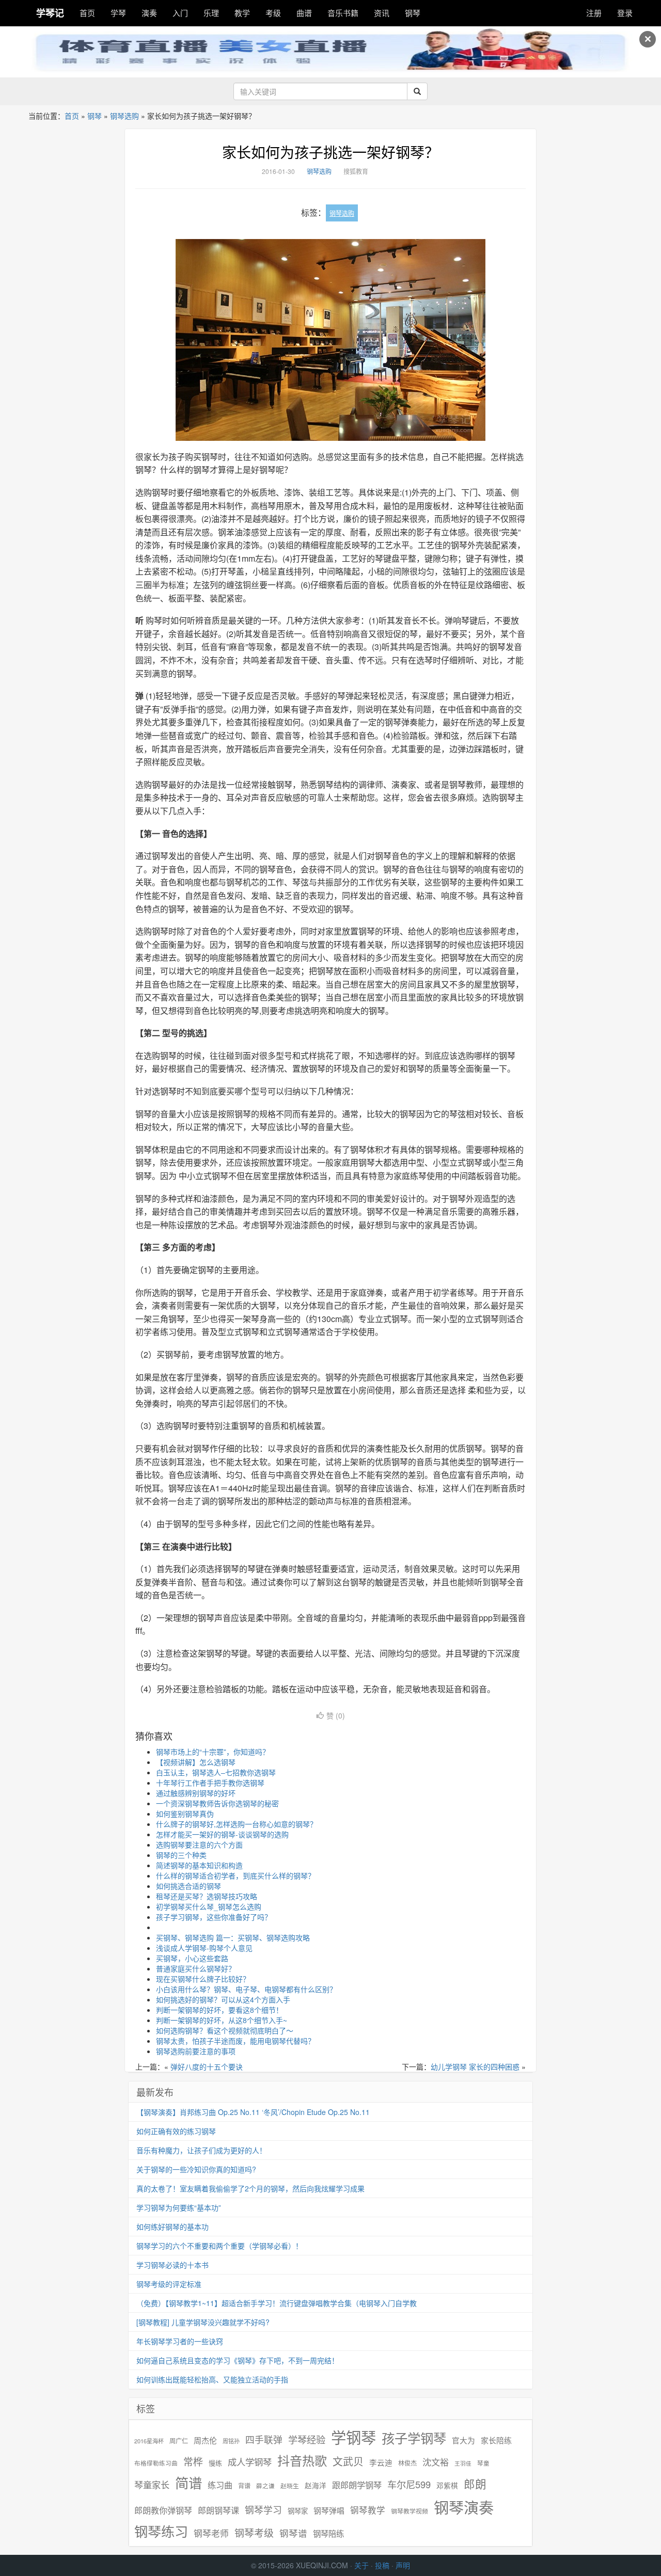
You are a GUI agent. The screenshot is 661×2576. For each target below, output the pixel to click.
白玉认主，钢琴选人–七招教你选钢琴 (216, 1772)
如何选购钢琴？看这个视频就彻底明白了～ (225, 2030)
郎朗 (475, 2484)
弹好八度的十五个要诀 (207, 2066)
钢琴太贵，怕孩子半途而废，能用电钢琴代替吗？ (235, 2041)
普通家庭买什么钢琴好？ (196, 1968)
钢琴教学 (368, 2510)
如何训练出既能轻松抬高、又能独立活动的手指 (212, 2379)
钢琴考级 (254, 2532)
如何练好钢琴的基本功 (172, 2227)
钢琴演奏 (464, 2507)
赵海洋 (316, 2485)
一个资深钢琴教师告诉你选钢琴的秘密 (217, 1803)
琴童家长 (152, 2485)
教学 (242, 13)
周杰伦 (205, 2440)
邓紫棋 (447, 2485)
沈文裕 (436, 2462)
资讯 (382, 13)
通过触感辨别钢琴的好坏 (196, 1793)
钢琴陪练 (328, 2533)
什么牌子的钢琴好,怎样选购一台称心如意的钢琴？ (237, 1824)
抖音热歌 (302, 2460)
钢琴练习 (161, 2531)
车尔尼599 (409, 2484)
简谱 (188, 2483)
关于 (361, 2565)
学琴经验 (307, 2439)
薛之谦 (265, 2486)
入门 (180, 13)
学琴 (118, 13)
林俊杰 (407, 2463)
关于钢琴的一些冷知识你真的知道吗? (196, 2169)
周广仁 (179, 2440)
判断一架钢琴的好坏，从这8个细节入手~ (222, 2020)
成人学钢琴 (250, 2462)
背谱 (244, 2485)
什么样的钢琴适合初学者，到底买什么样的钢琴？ (235, 1875)
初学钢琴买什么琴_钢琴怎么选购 (209, 1906)
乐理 (211, 13)
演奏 (149, 13)
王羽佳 (463, 2463)
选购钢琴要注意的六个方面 (199, 1844)
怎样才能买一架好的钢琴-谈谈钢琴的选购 (222, 1834)
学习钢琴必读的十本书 (172, 2265)
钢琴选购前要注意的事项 (196, 2051)
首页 (87, 13)
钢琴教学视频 (410, 2511)
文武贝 (348, 2461)
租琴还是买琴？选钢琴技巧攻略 (207, 1896)
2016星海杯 (149, 2441)
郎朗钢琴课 (218, 2510)
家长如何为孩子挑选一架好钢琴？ (330, 152)
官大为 (463, 2440)
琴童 (483, 2463)
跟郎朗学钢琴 (357, 2485)
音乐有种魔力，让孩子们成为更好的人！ (201, 2150)
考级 (273, 13)
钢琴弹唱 (329, 2510)
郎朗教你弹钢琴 (163, 2510)
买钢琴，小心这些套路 (192, 1958)
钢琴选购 (124, 116)
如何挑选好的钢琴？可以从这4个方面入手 (223, 1999)
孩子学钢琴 (414, 2438)
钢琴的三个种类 (181, 1855)
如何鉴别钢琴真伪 (185, 1814)
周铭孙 (231, 2441)
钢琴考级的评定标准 (169, 2284)
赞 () (336, 1715)
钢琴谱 (293, 2533)
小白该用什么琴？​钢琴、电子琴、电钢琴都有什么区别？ (246, 1989)
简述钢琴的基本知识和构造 (199, 1865)
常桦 (193, 2461)
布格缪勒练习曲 (156, 2463)
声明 (403, 2565)
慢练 (215, 2463)
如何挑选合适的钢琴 (188, 1886)
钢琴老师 (211, 2533)
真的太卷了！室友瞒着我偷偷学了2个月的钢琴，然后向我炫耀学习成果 (250, 2188)
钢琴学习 (263, 2510)
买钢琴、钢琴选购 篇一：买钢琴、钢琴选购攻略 (233, 1937)
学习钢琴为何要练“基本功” (179, 2207)
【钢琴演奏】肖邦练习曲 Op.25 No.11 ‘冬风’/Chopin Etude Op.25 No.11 (253, 2112)
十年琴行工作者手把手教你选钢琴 (210, 1783)
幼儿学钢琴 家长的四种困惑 (475, 2066)
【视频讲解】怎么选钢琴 (196, 1762)
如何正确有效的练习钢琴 (176, 2131)
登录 (625, 13)
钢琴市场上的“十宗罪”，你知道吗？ (213, 1752)
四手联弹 (264, 2439)
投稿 (382, 2565)
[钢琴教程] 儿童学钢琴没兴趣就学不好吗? (203, 2322)
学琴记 (50, 13)
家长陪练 (496, 2440)
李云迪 (381, 2462)
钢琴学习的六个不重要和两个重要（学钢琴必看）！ (219, 2246)
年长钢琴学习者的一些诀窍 (180, 2341)
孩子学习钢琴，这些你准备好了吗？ (214, 1917)
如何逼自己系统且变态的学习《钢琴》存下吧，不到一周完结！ (238, 2360)
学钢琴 (353, 2437)
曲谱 (304, 13)
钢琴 (413, 13)
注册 (594, 13)
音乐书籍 (343, 13)
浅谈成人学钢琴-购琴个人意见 (204, 1948)
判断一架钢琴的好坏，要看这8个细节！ (219, 2010)
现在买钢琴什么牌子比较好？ (203, 1979)
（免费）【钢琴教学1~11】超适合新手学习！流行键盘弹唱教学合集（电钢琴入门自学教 (277, 2303)
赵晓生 (290, 2485)
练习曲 (220, 2485)
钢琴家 (298, 2511)
